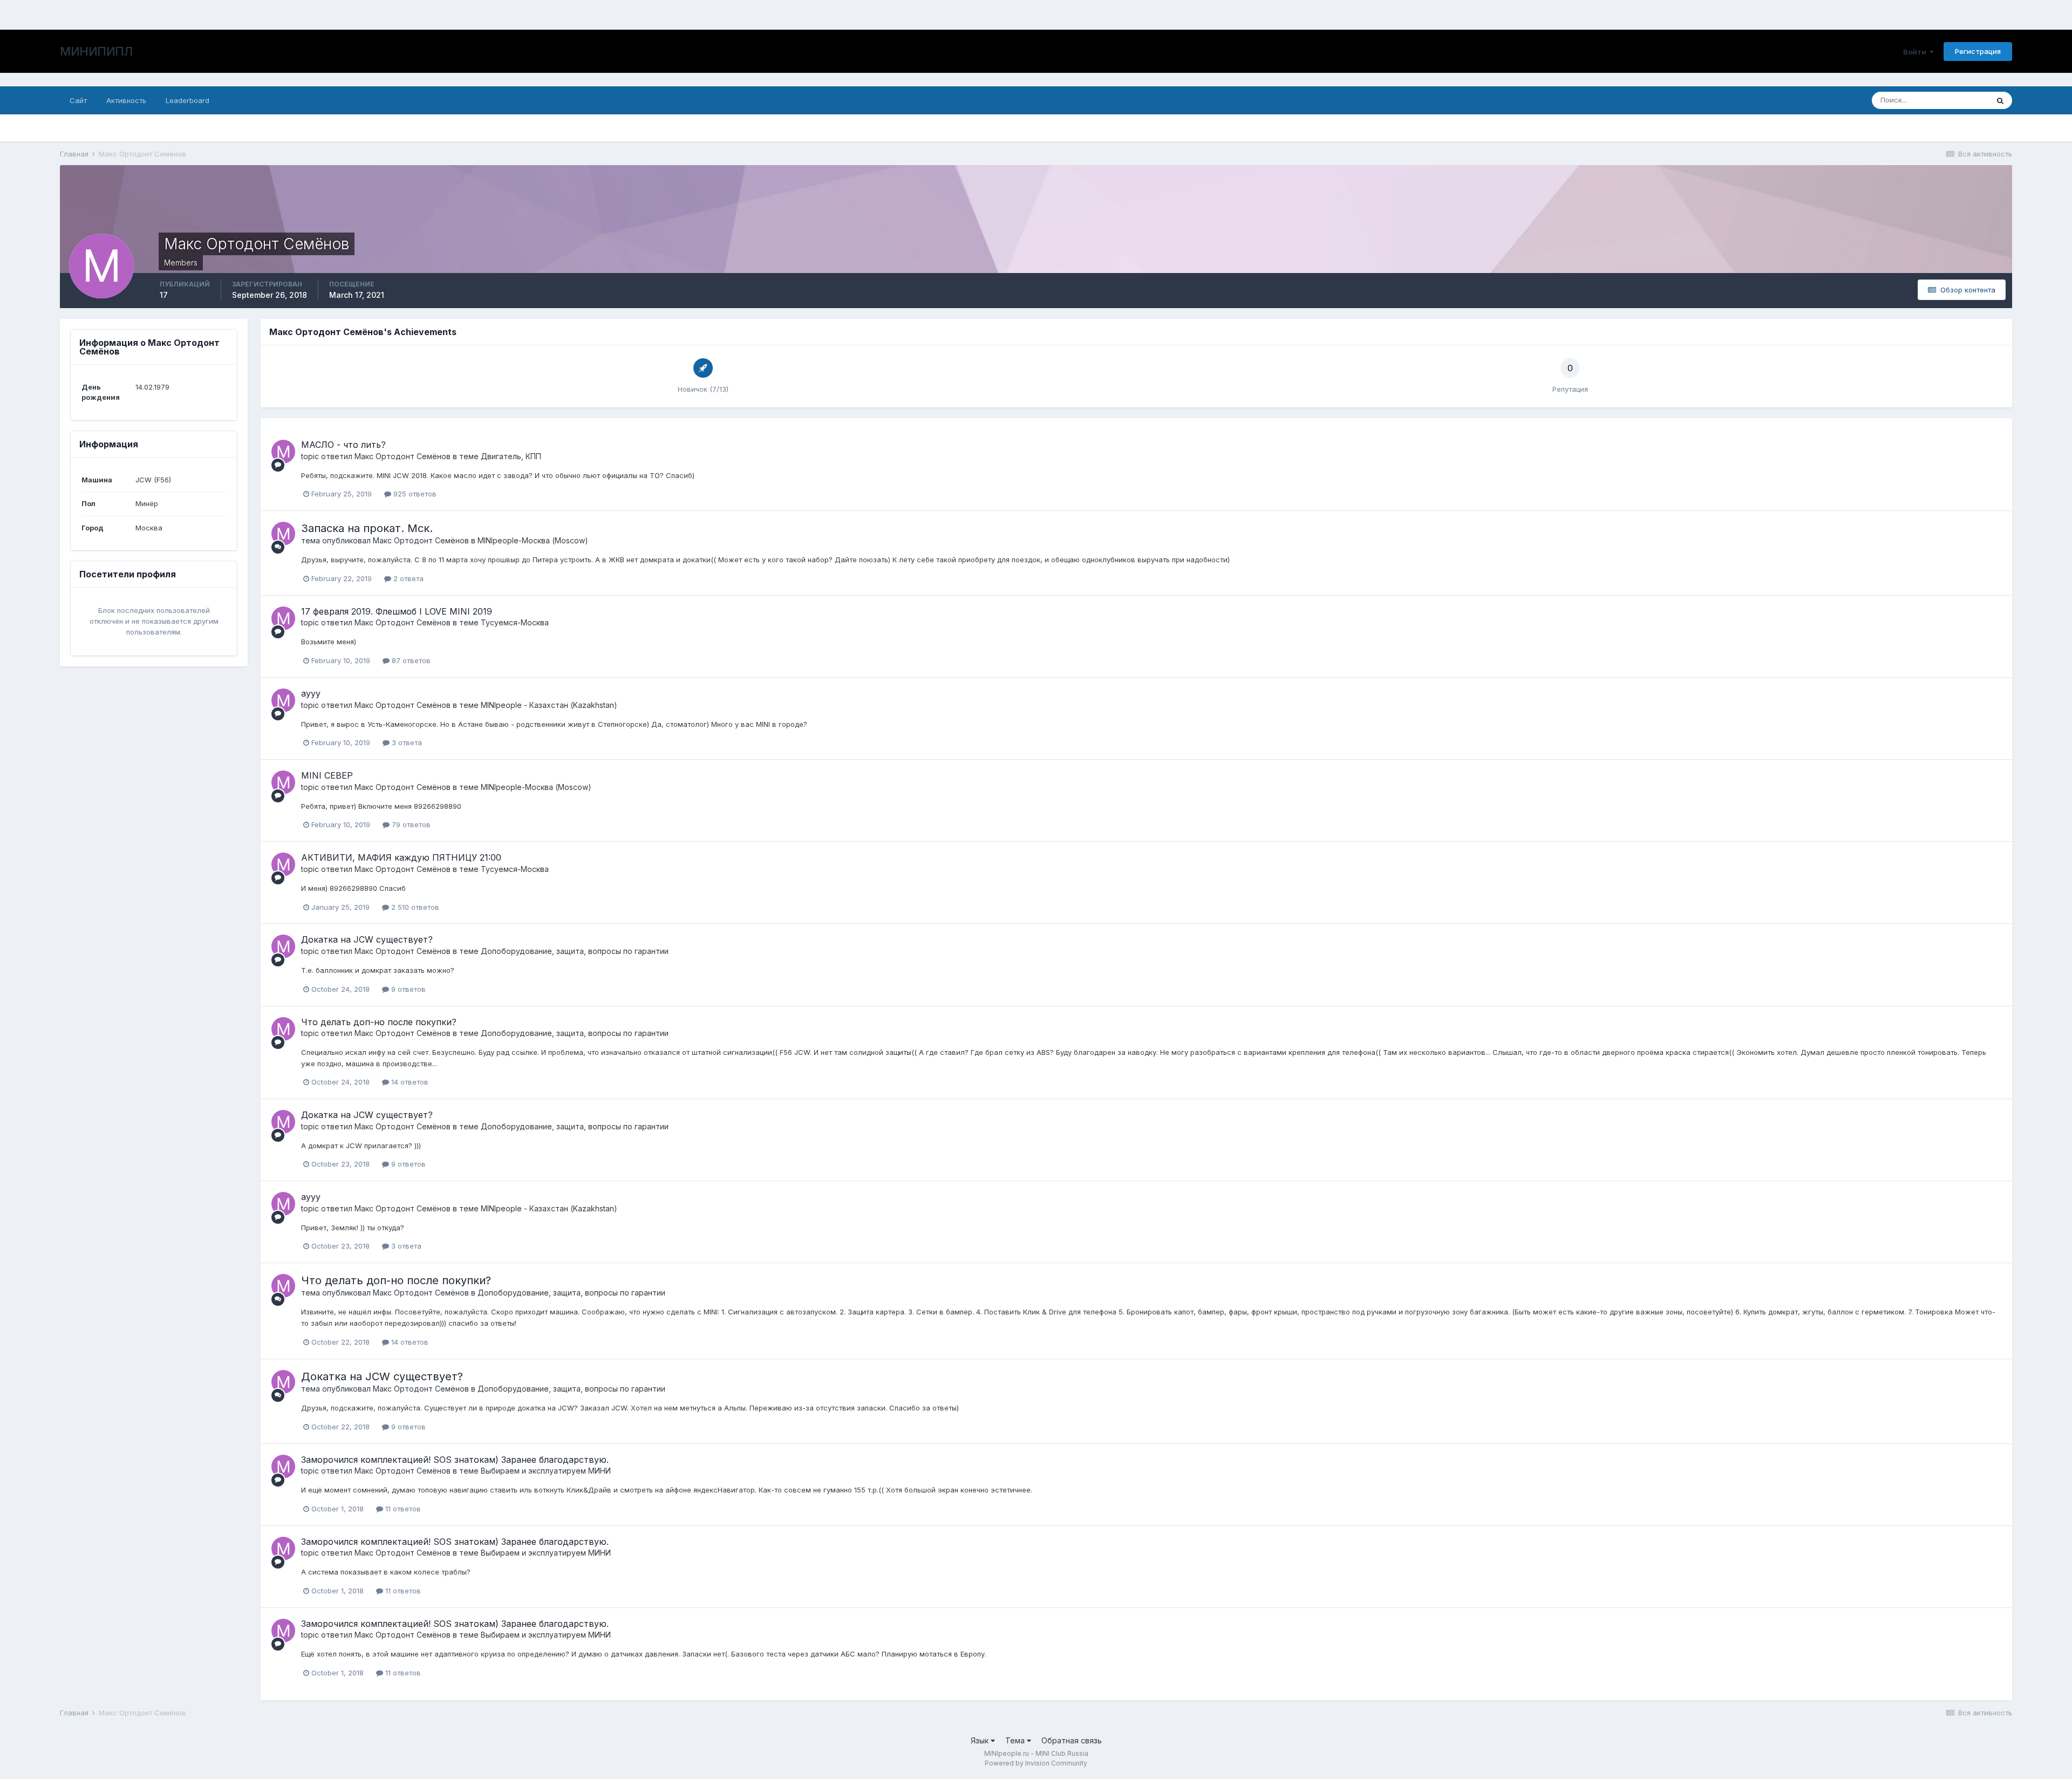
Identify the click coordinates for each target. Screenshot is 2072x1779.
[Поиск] (2000, 100)
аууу (311, 693)
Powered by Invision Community (1036, 1763)
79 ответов (410, 824)
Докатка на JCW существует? (367, 939)
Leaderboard (188, 100)
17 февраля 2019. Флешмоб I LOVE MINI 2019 (397, 611)
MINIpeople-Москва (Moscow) (533, 540)
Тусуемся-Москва (515, 622)
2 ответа (407, 578)
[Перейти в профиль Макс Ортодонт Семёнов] (283, 452)
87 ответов (410, 660)
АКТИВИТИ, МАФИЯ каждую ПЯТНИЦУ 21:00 (401, 857)
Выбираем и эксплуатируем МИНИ (546, 1471)
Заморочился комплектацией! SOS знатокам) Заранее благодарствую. (455, 1460)
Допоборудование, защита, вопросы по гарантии (575, 951)
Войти (1916, 52)
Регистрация (1978, 51)
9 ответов (407, 989)
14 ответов (409, 1082)
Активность (126, 100)
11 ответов (402, 1509)
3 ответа (406, 742)
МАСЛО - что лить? (343, 445)
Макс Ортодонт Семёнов (403, 456)
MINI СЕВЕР (327, 775)
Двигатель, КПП (511, 456)
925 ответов (414, 494)
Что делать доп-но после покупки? (379, 1022)
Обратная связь (1072, 1740)
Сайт (78, 100)
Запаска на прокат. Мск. (367, 528)
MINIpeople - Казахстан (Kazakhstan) (549, 705)
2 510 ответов (414, 907)
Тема (1016, 1740)
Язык (981, 1740)
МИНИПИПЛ (96, 51)
